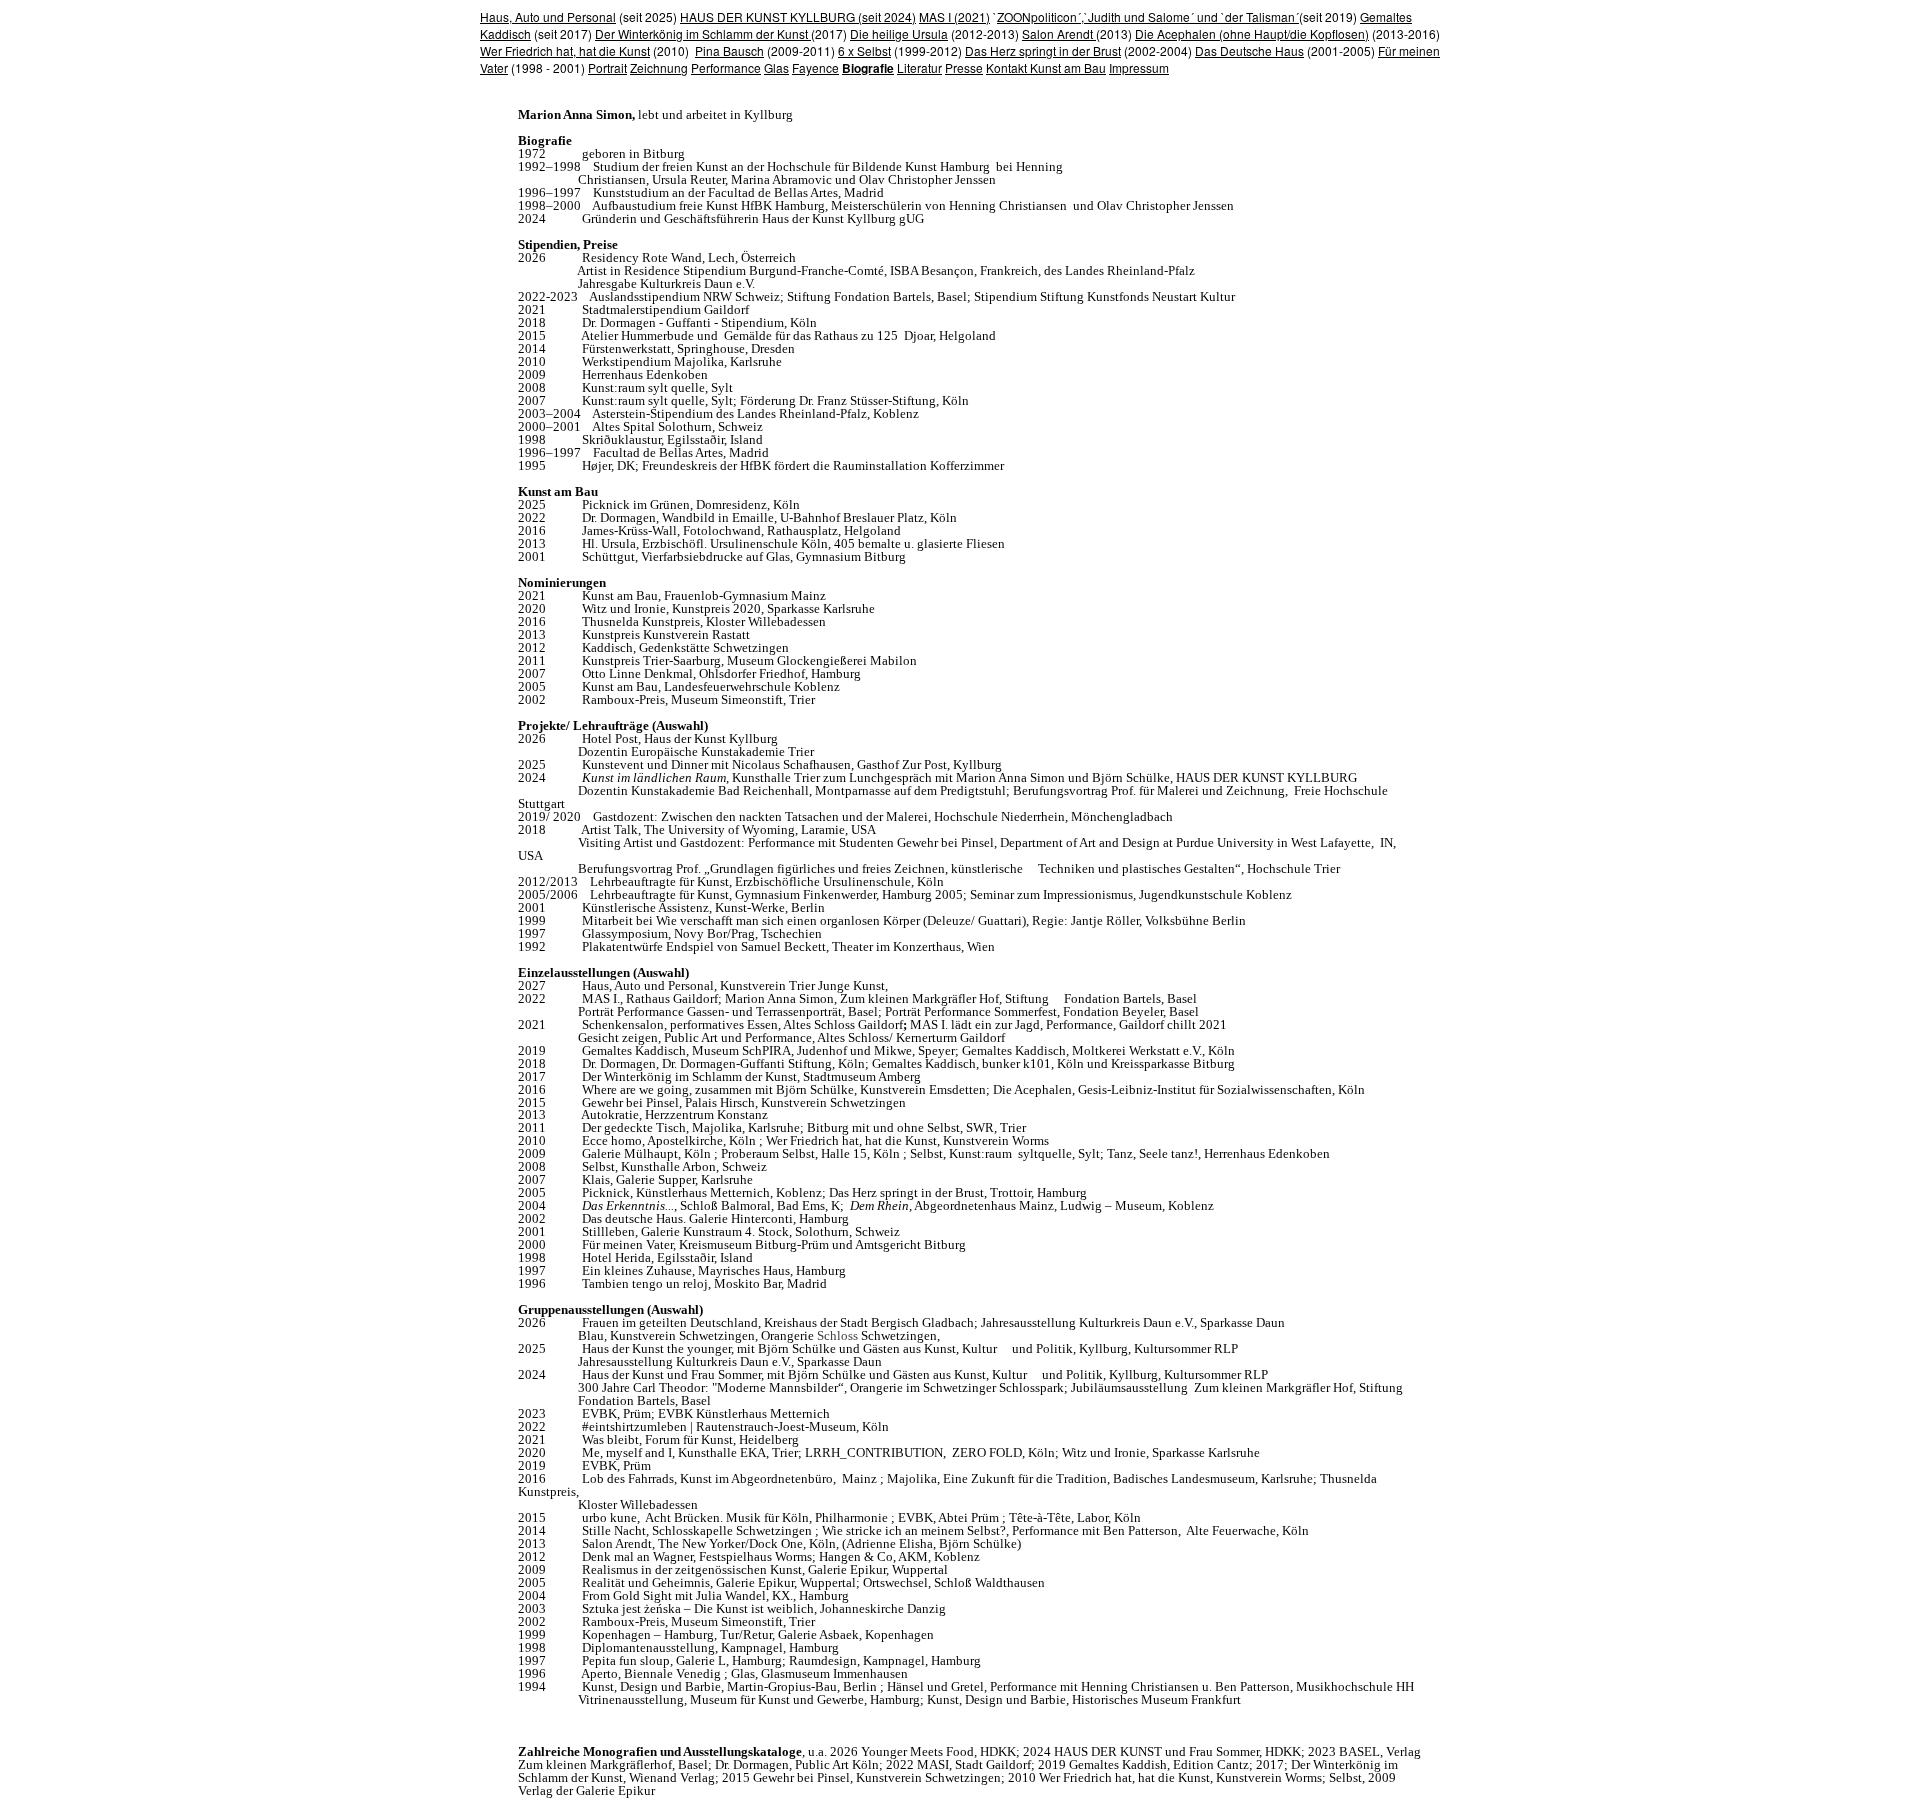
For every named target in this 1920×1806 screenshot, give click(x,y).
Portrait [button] (607, 67)
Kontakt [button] (1008, 67)
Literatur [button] (919, 67)
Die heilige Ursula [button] (899, 33)
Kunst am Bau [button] (1068, 67)
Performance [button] (726, 67)
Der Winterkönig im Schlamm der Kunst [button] (703, 33)
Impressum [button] (1139, 67)
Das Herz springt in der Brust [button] (1043, 50)
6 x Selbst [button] (864, 50)
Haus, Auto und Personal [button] (548, 16)
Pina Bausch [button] (729, 50)
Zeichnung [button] (659, 67)
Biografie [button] (868, 68)
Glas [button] (776, 67)
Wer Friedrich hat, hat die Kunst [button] (565, 50)
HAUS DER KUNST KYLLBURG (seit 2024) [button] (798, 16)
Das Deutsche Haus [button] (1249, 50)
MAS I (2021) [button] (954, 16)
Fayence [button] (815, 67)
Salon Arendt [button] (1059, 33)
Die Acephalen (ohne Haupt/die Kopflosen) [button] (1252, 33)
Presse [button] (964, 67)
